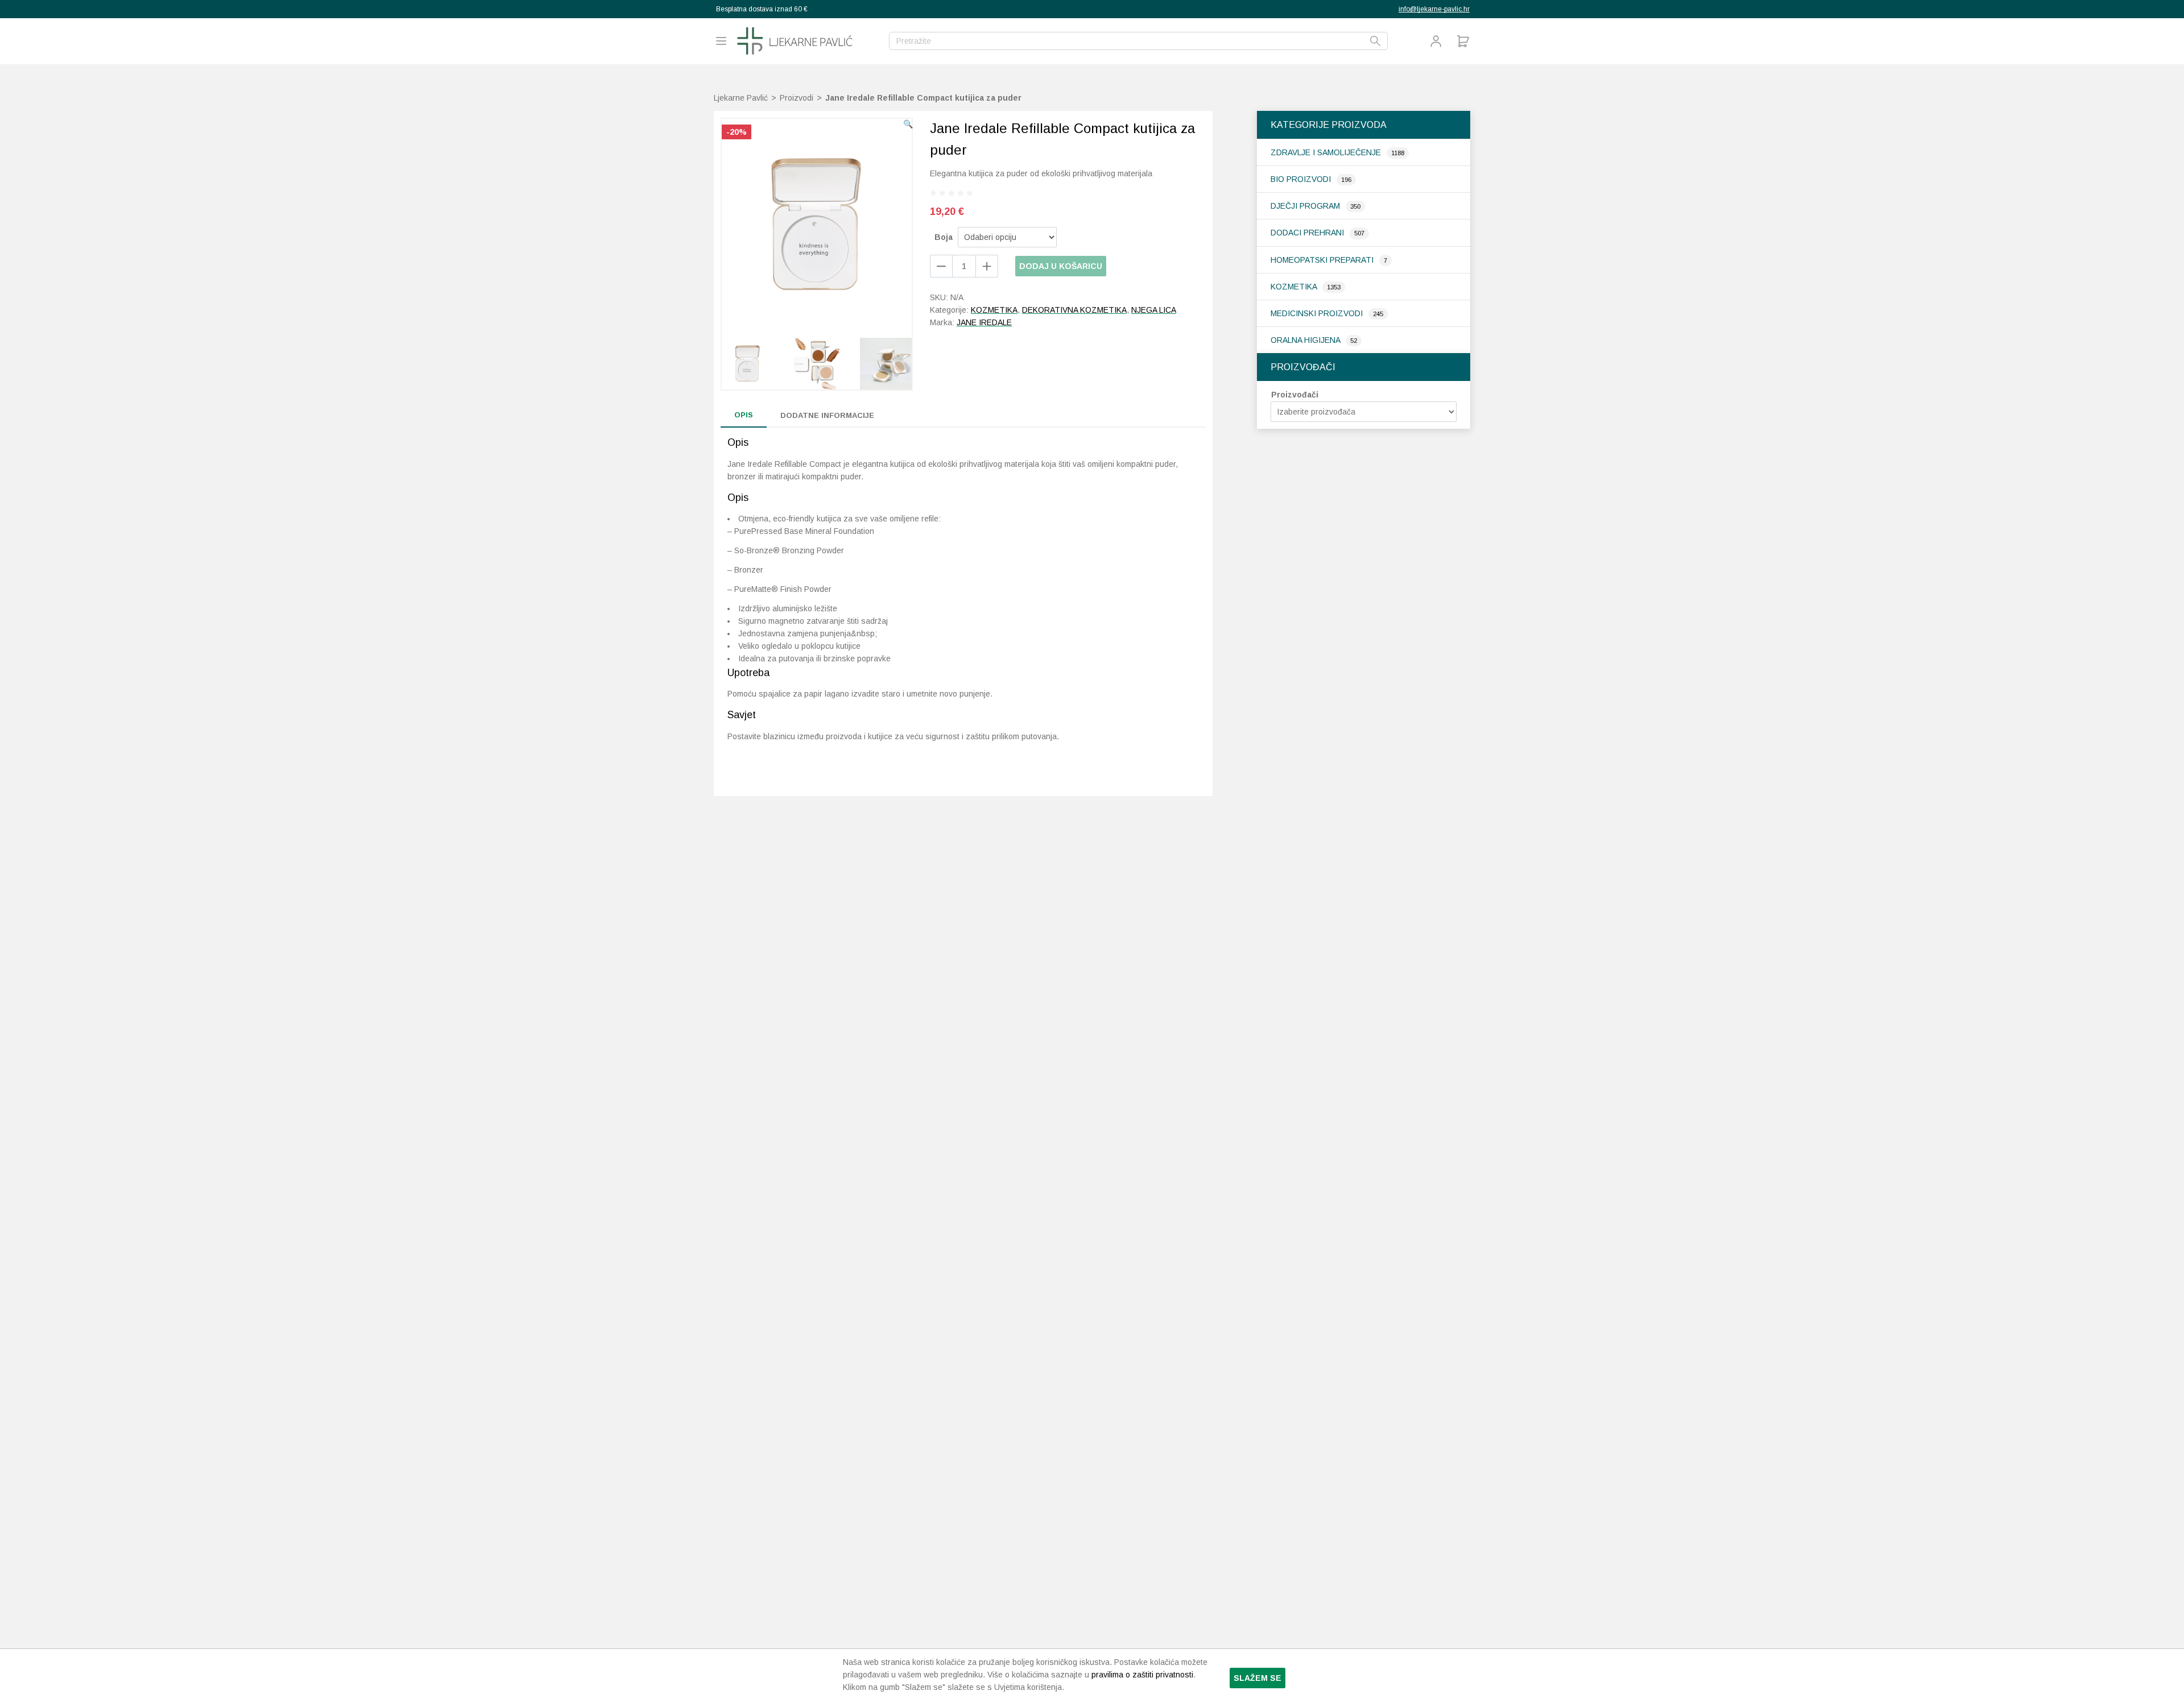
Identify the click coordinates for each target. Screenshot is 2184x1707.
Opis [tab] (744, 415)
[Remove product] (987, 266)
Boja (944, 237)
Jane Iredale (984, 322)
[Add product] (941, 266)
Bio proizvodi (1302, 179)
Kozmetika (1295, 287)
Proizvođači (1295, 395)
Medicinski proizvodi (1318, 313)
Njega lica (1154, 310)
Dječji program (1306, 206)
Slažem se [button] (1258, 1678)
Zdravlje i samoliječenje (1327, 152)
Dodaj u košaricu (1061, 266)
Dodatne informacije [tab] (827, 415)
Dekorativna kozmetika (1074, 310)
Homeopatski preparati (1323, 260)
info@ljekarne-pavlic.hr (1434, 9)
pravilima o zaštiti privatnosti (1142, 1675)
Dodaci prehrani (1308, 233)
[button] (908, 124)
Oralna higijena (1306, 340)
